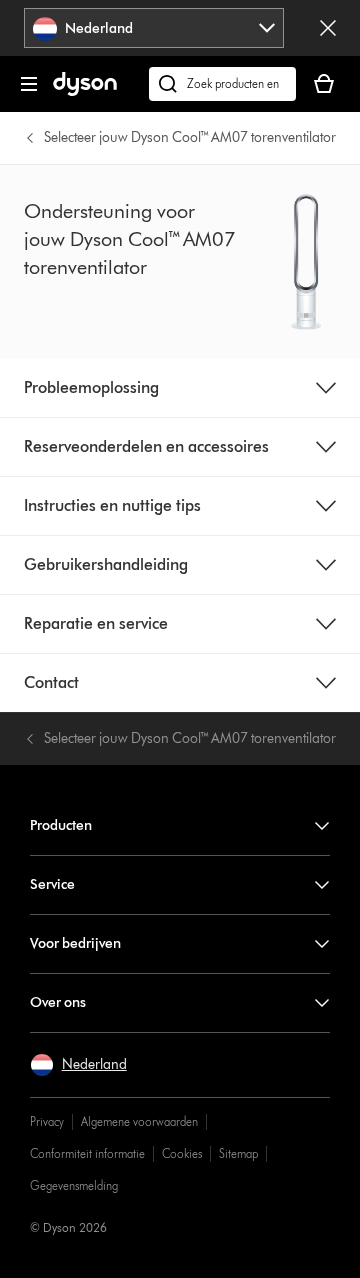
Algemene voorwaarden (139, 1121)
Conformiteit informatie (87, 1153)
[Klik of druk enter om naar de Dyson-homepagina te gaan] (85, 91)
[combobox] (154, 28)
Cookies (182, 1153)
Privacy (47, 1121)
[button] (78, 1065)
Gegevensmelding (74, 1185)
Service (52, 884)
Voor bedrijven (75, 943)
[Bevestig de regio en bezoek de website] (328, 28)
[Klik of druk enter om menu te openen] (29, 84)
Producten (61, 825)
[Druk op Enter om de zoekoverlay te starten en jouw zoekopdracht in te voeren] (222, 84)
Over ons (58, 1002)
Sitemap (238, 1153)
